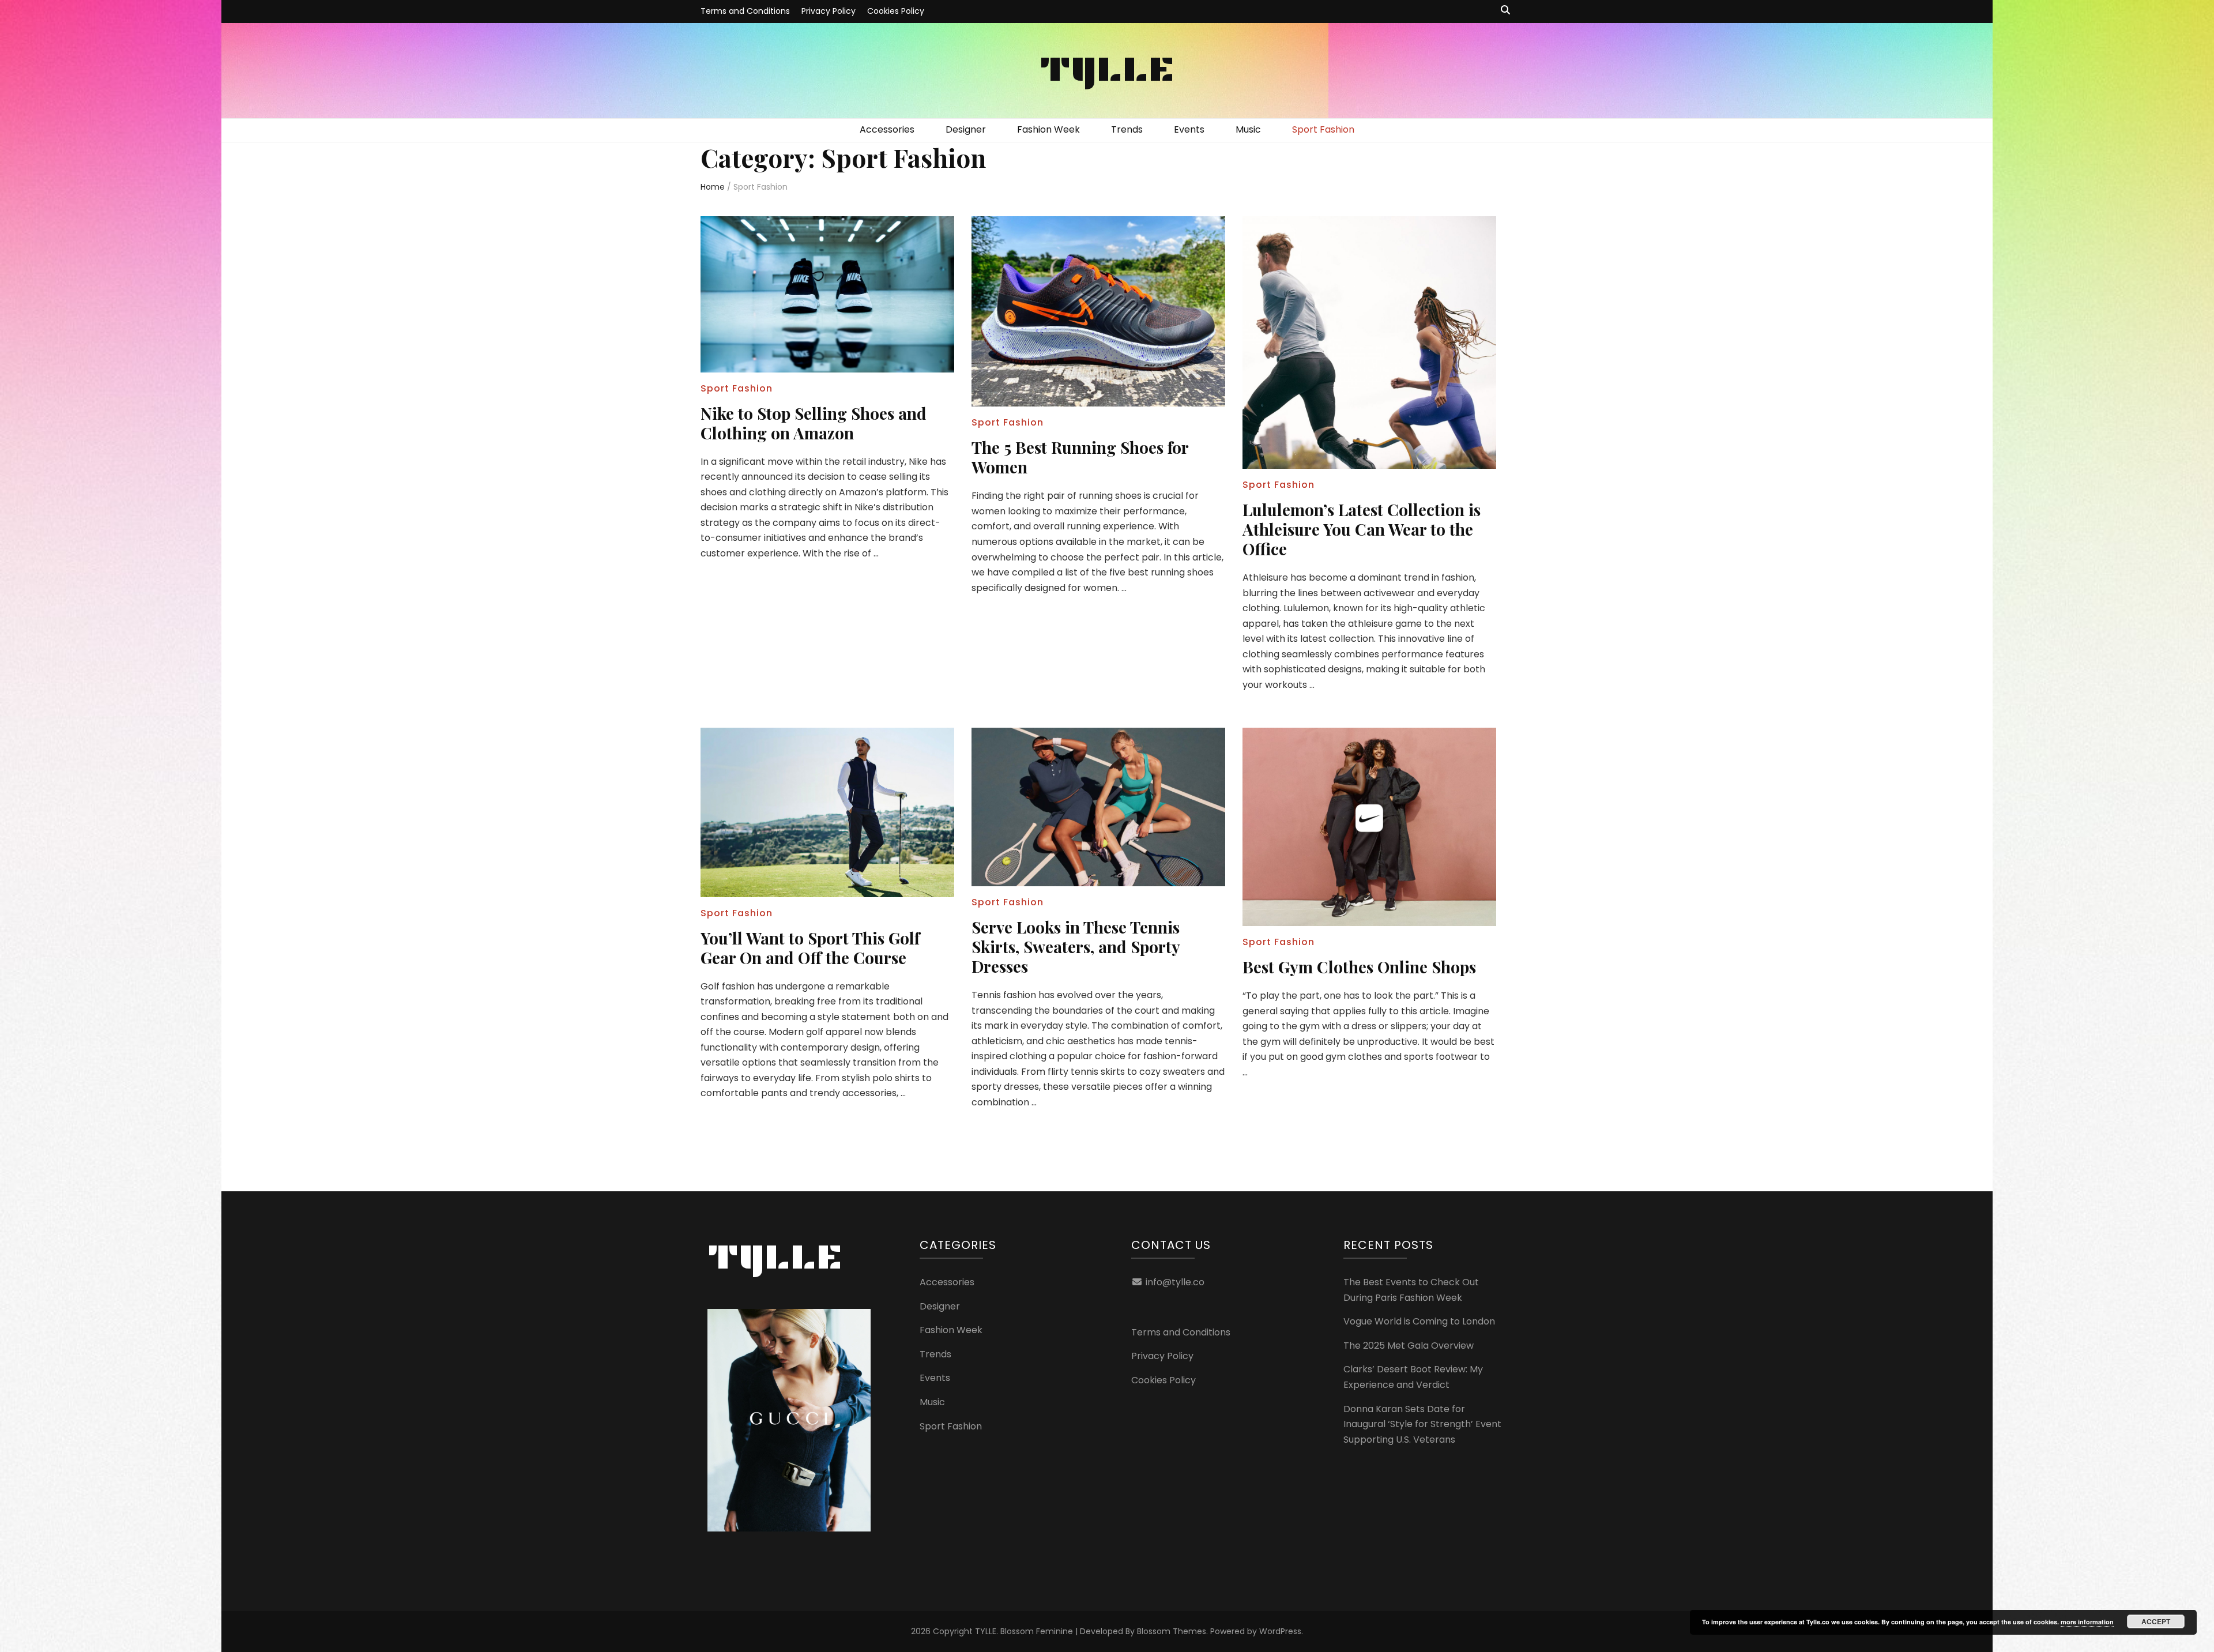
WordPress (1280, 1631)
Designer (966, 129)
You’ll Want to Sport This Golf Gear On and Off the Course (810, 948)
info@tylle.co (1175, 1282)
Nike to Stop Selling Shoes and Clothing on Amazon (814, 423)
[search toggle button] (1505, 11)
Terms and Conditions (745, 11)
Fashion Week (1048, 129)
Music (1248, 129)
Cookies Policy (896, 11)
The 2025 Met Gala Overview (1409, 1346)
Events (1189, 129)
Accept (2156, 1621)
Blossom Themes (1172, 1631)
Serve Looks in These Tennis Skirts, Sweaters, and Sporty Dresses (1076, 947)
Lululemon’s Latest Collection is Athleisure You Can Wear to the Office (1362, 529)
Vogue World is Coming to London (1419, 1321)
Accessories (887, 129)
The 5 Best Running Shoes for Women (1080, 457)
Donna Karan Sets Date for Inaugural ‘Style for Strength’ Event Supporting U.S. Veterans (1422, 1424)
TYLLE (1107, 68)
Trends (1127, 129)
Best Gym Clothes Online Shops (1359, 967)
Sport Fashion (1323, 129)
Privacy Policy (829, 11)
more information (2087, 1622)
